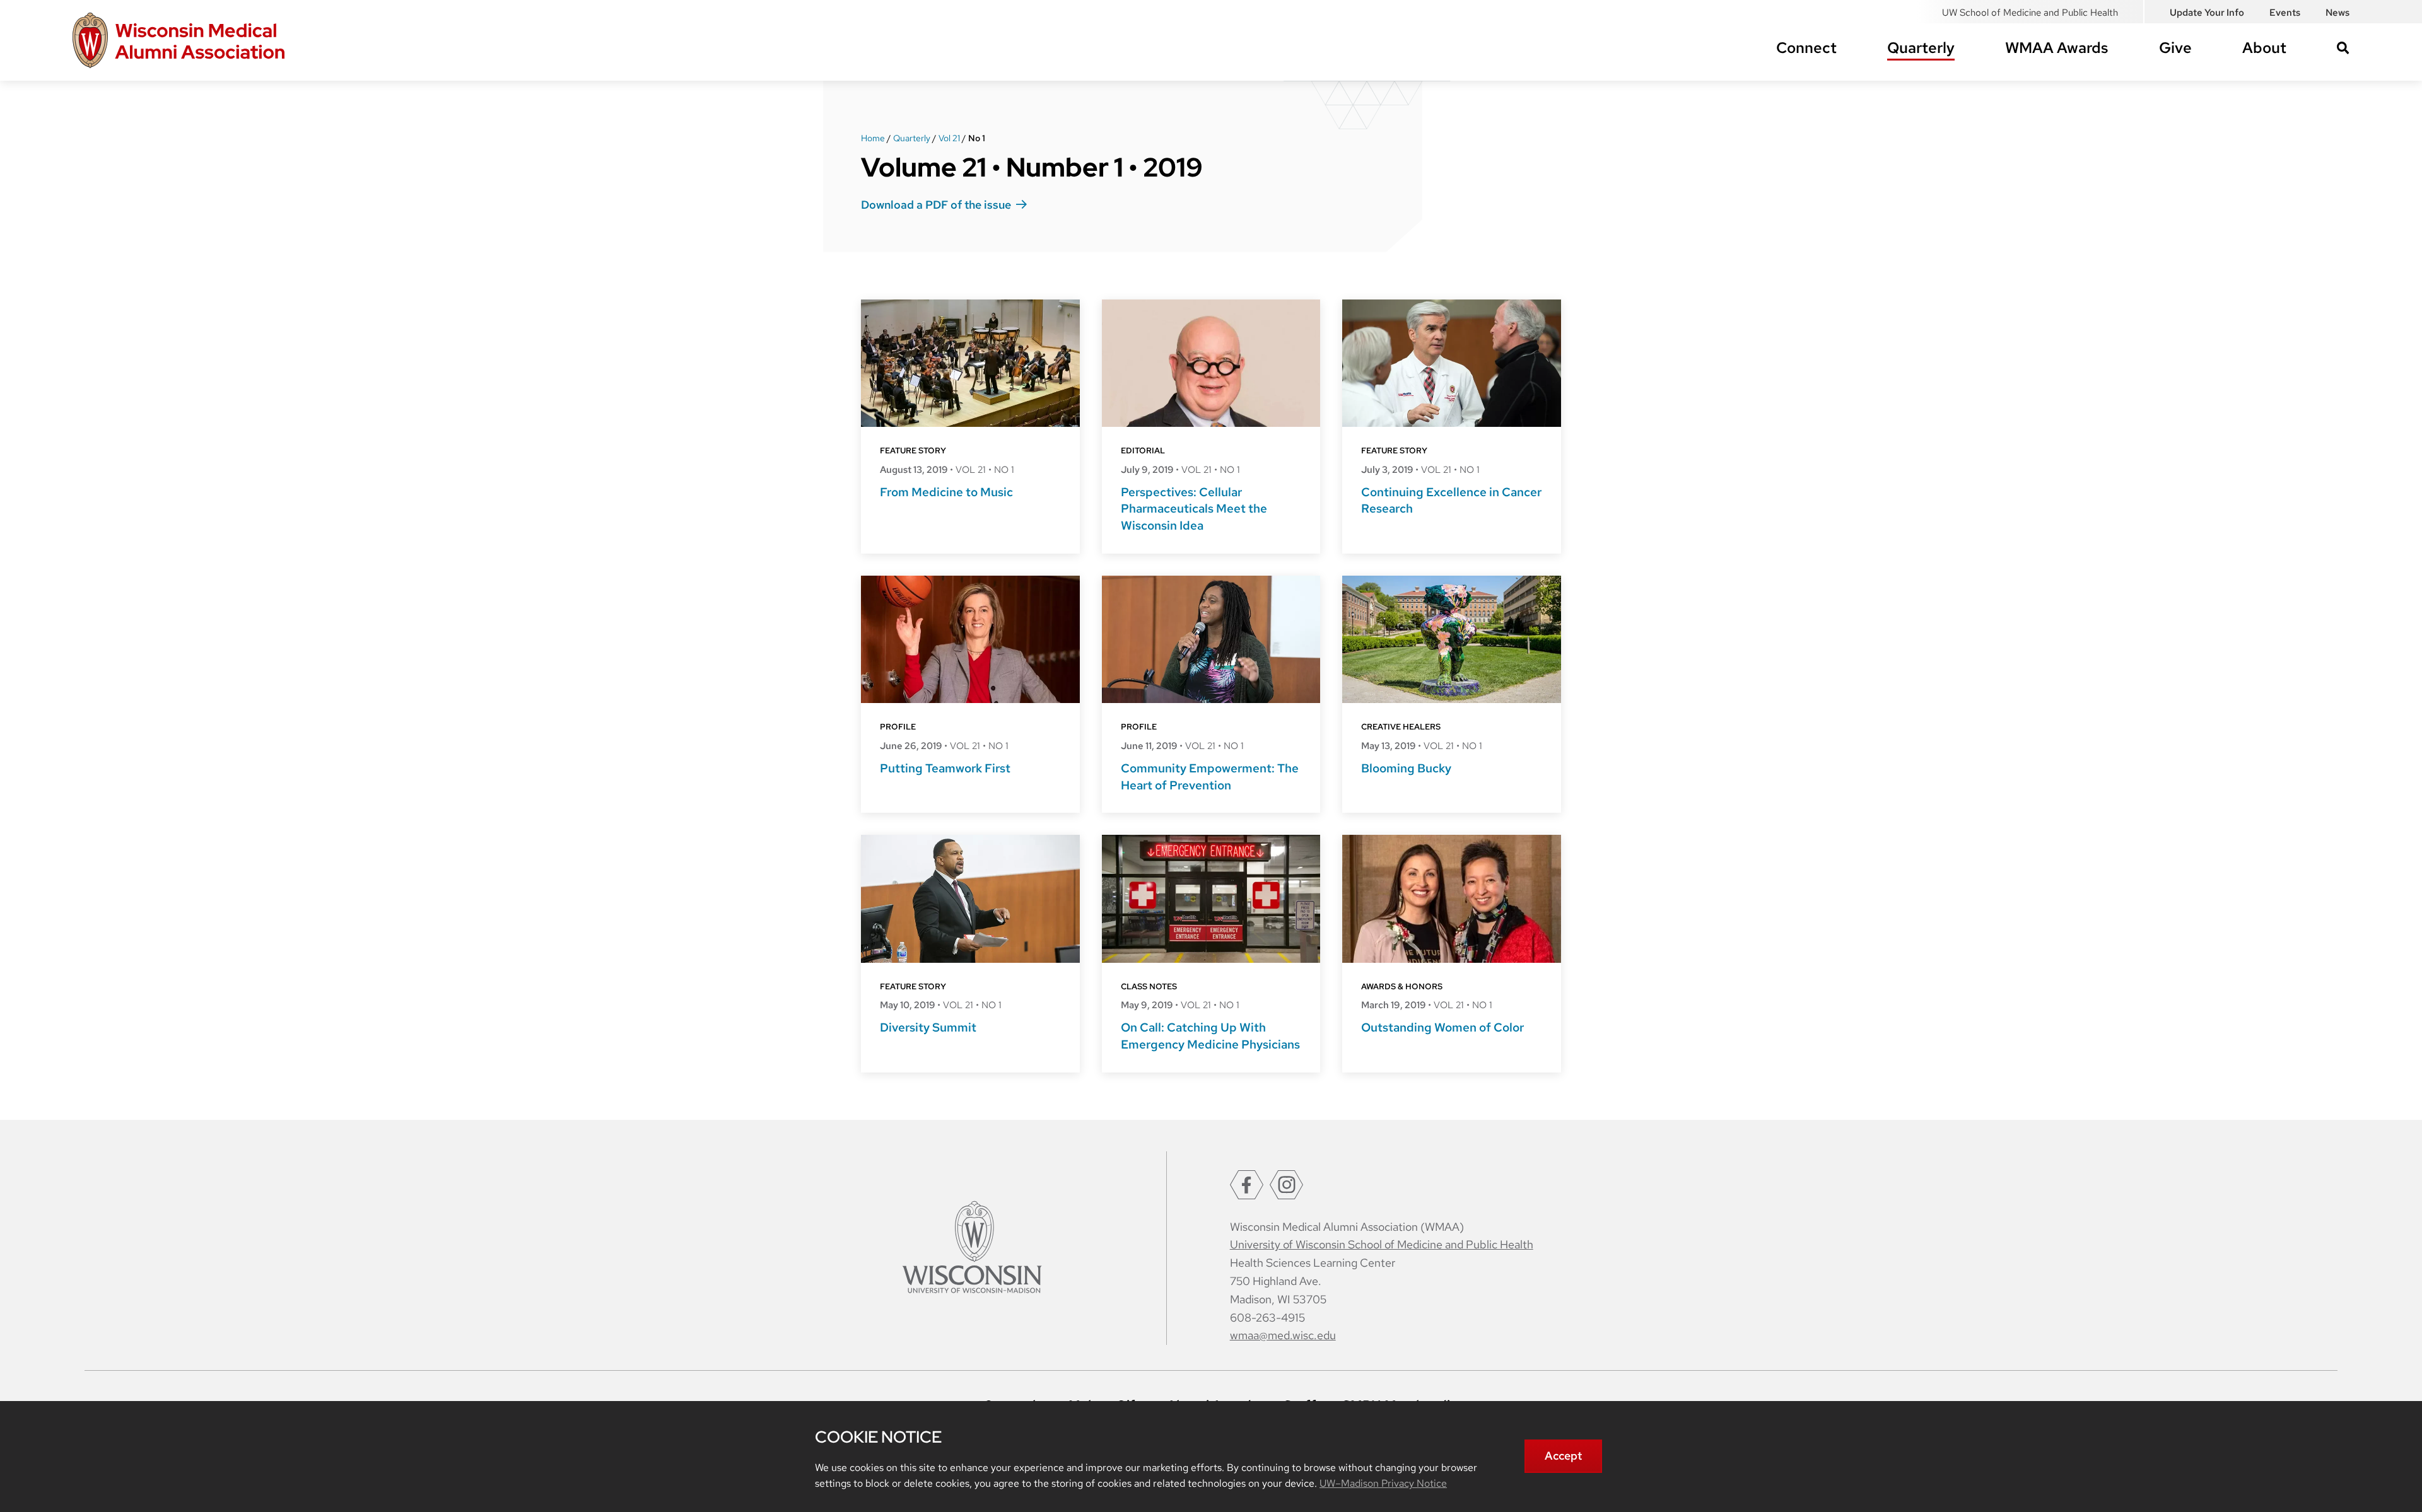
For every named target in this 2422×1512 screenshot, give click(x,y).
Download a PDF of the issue (936, 205)
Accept (1563, 1456)
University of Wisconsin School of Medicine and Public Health (1382, 1244)
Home (873, 138)
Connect (1806, 48)
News (2337, 13)
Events (2285, 13)
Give (2175, 48)
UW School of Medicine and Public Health (2030, 13)
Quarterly (1921, 48)
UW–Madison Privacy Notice (1383, 1483)
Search (2343, 48)
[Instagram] (1286, 1185)
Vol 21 (949, 138)
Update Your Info (2207, 13)
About (2264, 48)
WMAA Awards (2057, 48)
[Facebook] (1247, 1185)
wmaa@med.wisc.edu (1283, 1335)
